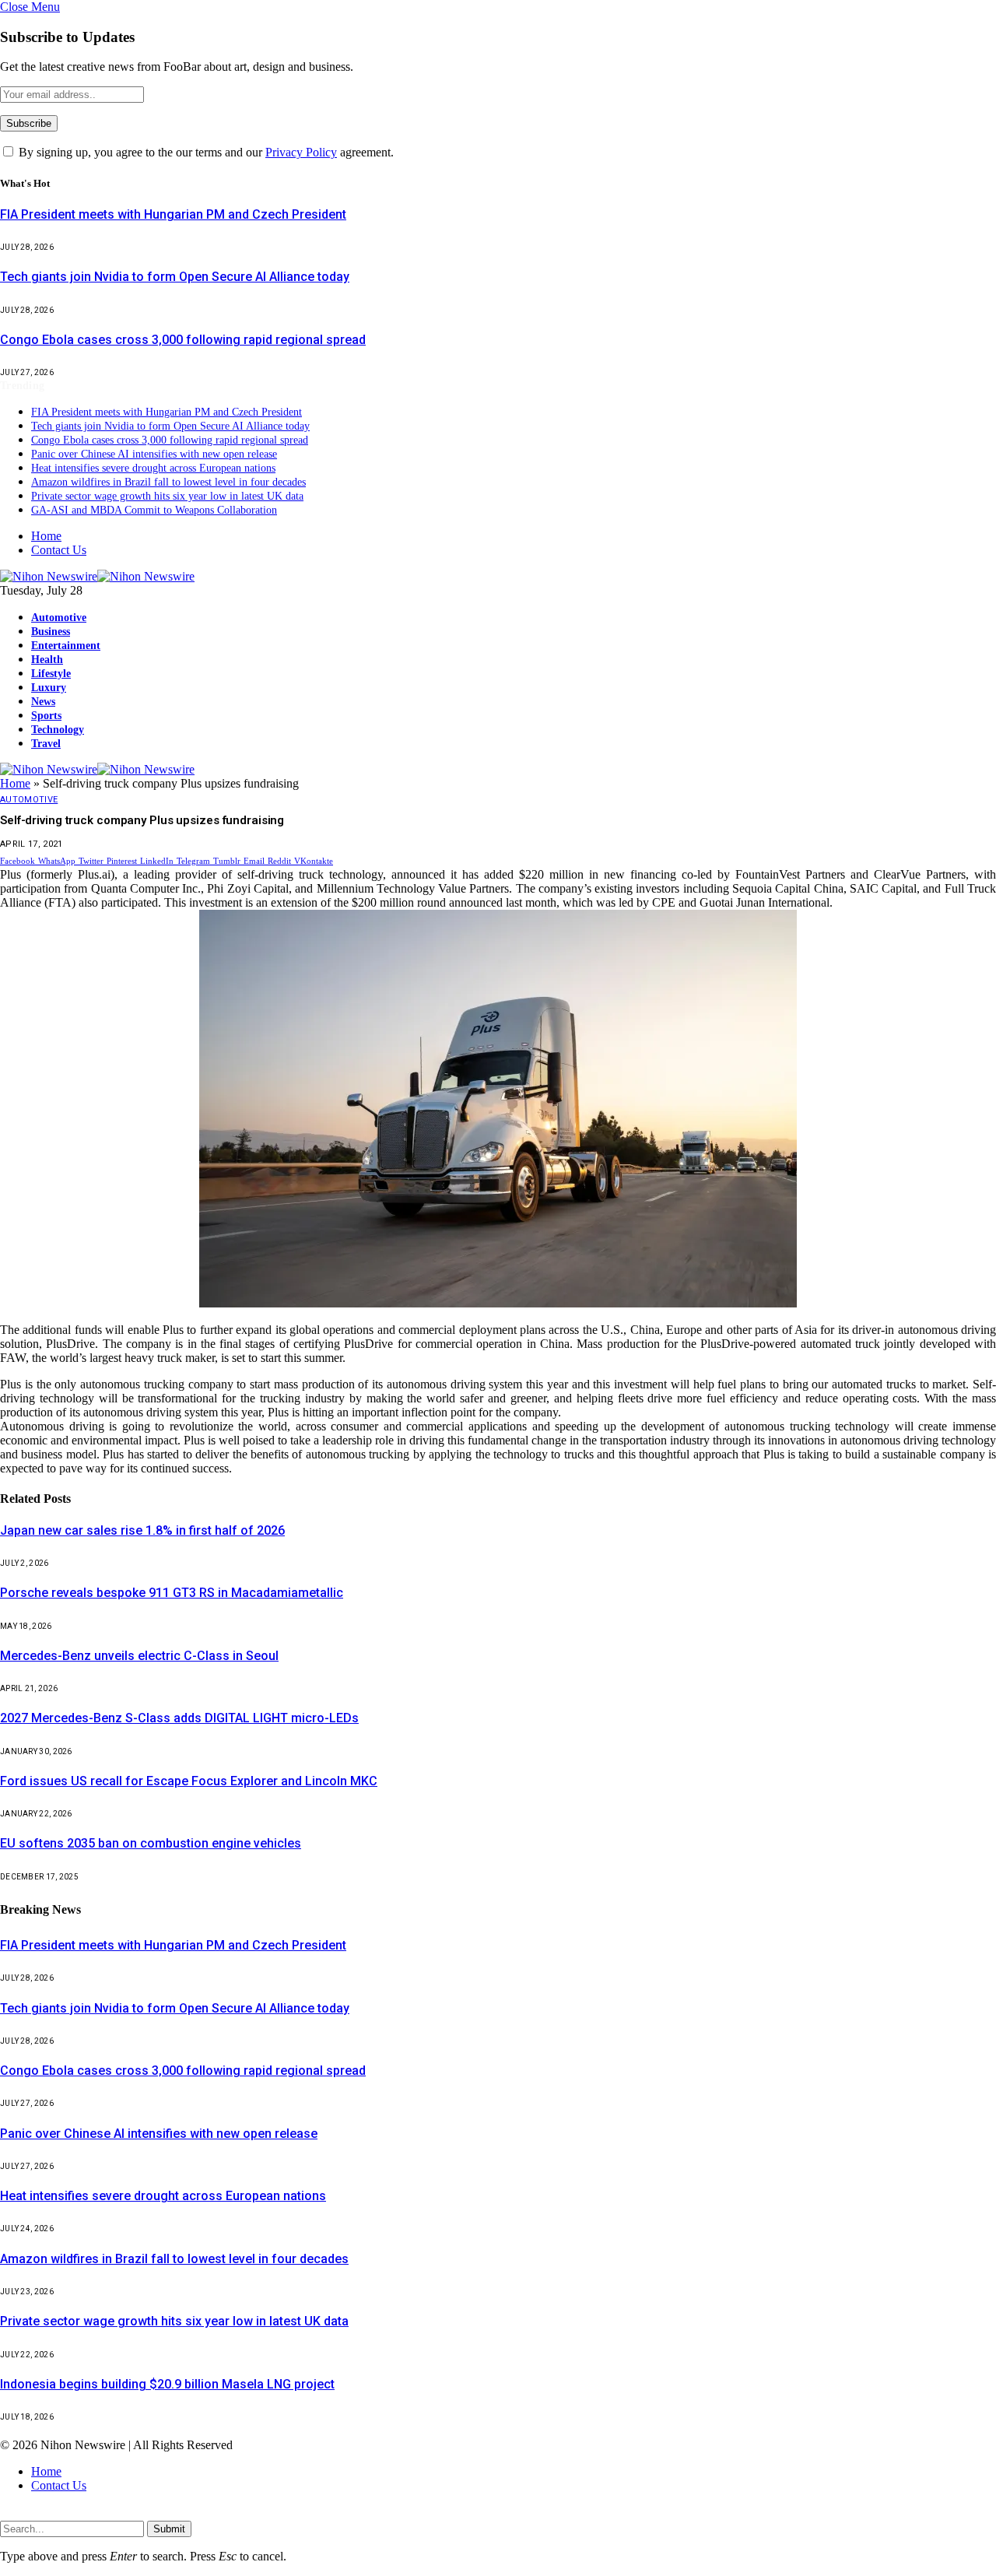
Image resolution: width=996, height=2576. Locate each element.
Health (47, 659)
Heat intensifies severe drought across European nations (153, 468)
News (43, 701)
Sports (46, 715)
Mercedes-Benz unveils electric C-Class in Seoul (139, 1656)
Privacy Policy (301, 152)
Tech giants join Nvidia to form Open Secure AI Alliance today (175, 277)
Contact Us (59, 550)
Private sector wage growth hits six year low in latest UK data (167, 496)
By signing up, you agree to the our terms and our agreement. (205, 152)
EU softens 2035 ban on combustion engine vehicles (151, 1843)
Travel (46, 743)
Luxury (49, 687)
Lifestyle (51, 673)
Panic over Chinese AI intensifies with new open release (154, 454)
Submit (169, 2529)
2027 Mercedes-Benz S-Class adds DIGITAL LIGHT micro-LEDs (179, 1718)
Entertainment (66, 645)
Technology (58, 729)
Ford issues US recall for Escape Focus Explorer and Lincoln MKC (189, 1781)
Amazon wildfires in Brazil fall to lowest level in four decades (168, 482)
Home (46, 536)
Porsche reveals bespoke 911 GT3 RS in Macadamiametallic (172, 1593)
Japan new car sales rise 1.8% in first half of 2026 (142, 1530)
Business (51, 631)
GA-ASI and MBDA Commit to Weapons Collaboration (154, 510)
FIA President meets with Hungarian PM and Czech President (173, 214)
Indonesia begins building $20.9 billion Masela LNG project (167, 2384)
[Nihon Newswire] (97, 576)
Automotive (59, 617)
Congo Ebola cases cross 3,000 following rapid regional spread (183, 340)
